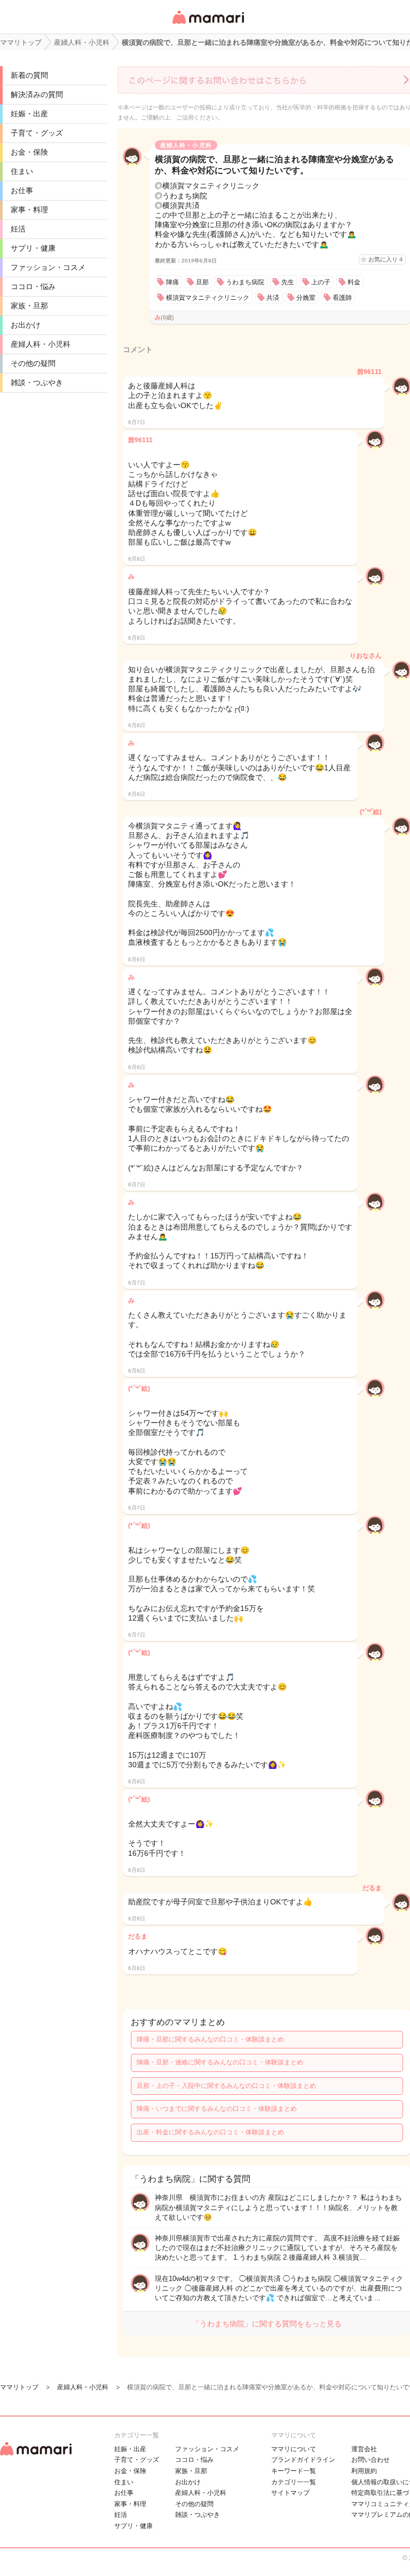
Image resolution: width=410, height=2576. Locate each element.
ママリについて (294, 2449)
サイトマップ (290, 2493)
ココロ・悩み (33, 286)
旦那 (202, 282)
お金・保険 (29, 152)
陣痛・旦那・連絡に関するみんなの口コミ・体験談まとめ (220, 2062)
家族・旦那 (29, 306)
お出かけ (26, 325)
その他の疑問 (33, 363)
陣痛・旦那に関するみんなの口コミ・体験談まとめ (210, 2039)
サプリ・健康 (33, 248)
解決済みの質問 (37, 94)
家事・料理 (29, 210)
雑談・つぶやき (37, 382)
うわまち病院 (245, 282)
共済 (273, 298)
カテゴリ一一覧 (294, 2482)
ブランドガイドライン (303, 2460)
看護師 (342, 298)
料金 (354, 282)
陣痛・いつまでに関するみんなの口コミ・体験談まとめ (217, 2109)
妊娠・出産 (29, 114)
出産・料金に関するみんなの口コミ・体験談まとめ (210, 2132)
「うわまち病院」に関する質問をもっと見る (267, 2324)
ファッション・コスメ (48, 267)
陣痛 (172, 282)
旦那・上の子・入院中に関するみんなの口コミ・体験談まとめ (226, 2086)
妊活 (18, 229)
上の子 (321, 282)
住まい (22, 171)
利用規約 (364, 2471)
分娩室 (306, 298)
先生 (288, 282)
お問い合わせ (370, 2460)
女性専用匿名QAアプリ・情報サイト (208, 25)
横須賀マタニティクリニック (208, 298)
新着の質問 (29, 75)
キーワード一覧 (294, 2471)
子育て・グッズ (37, 133)
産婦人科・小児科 (41, 344)
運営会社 (364, 2449)
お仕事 (22, 190)
